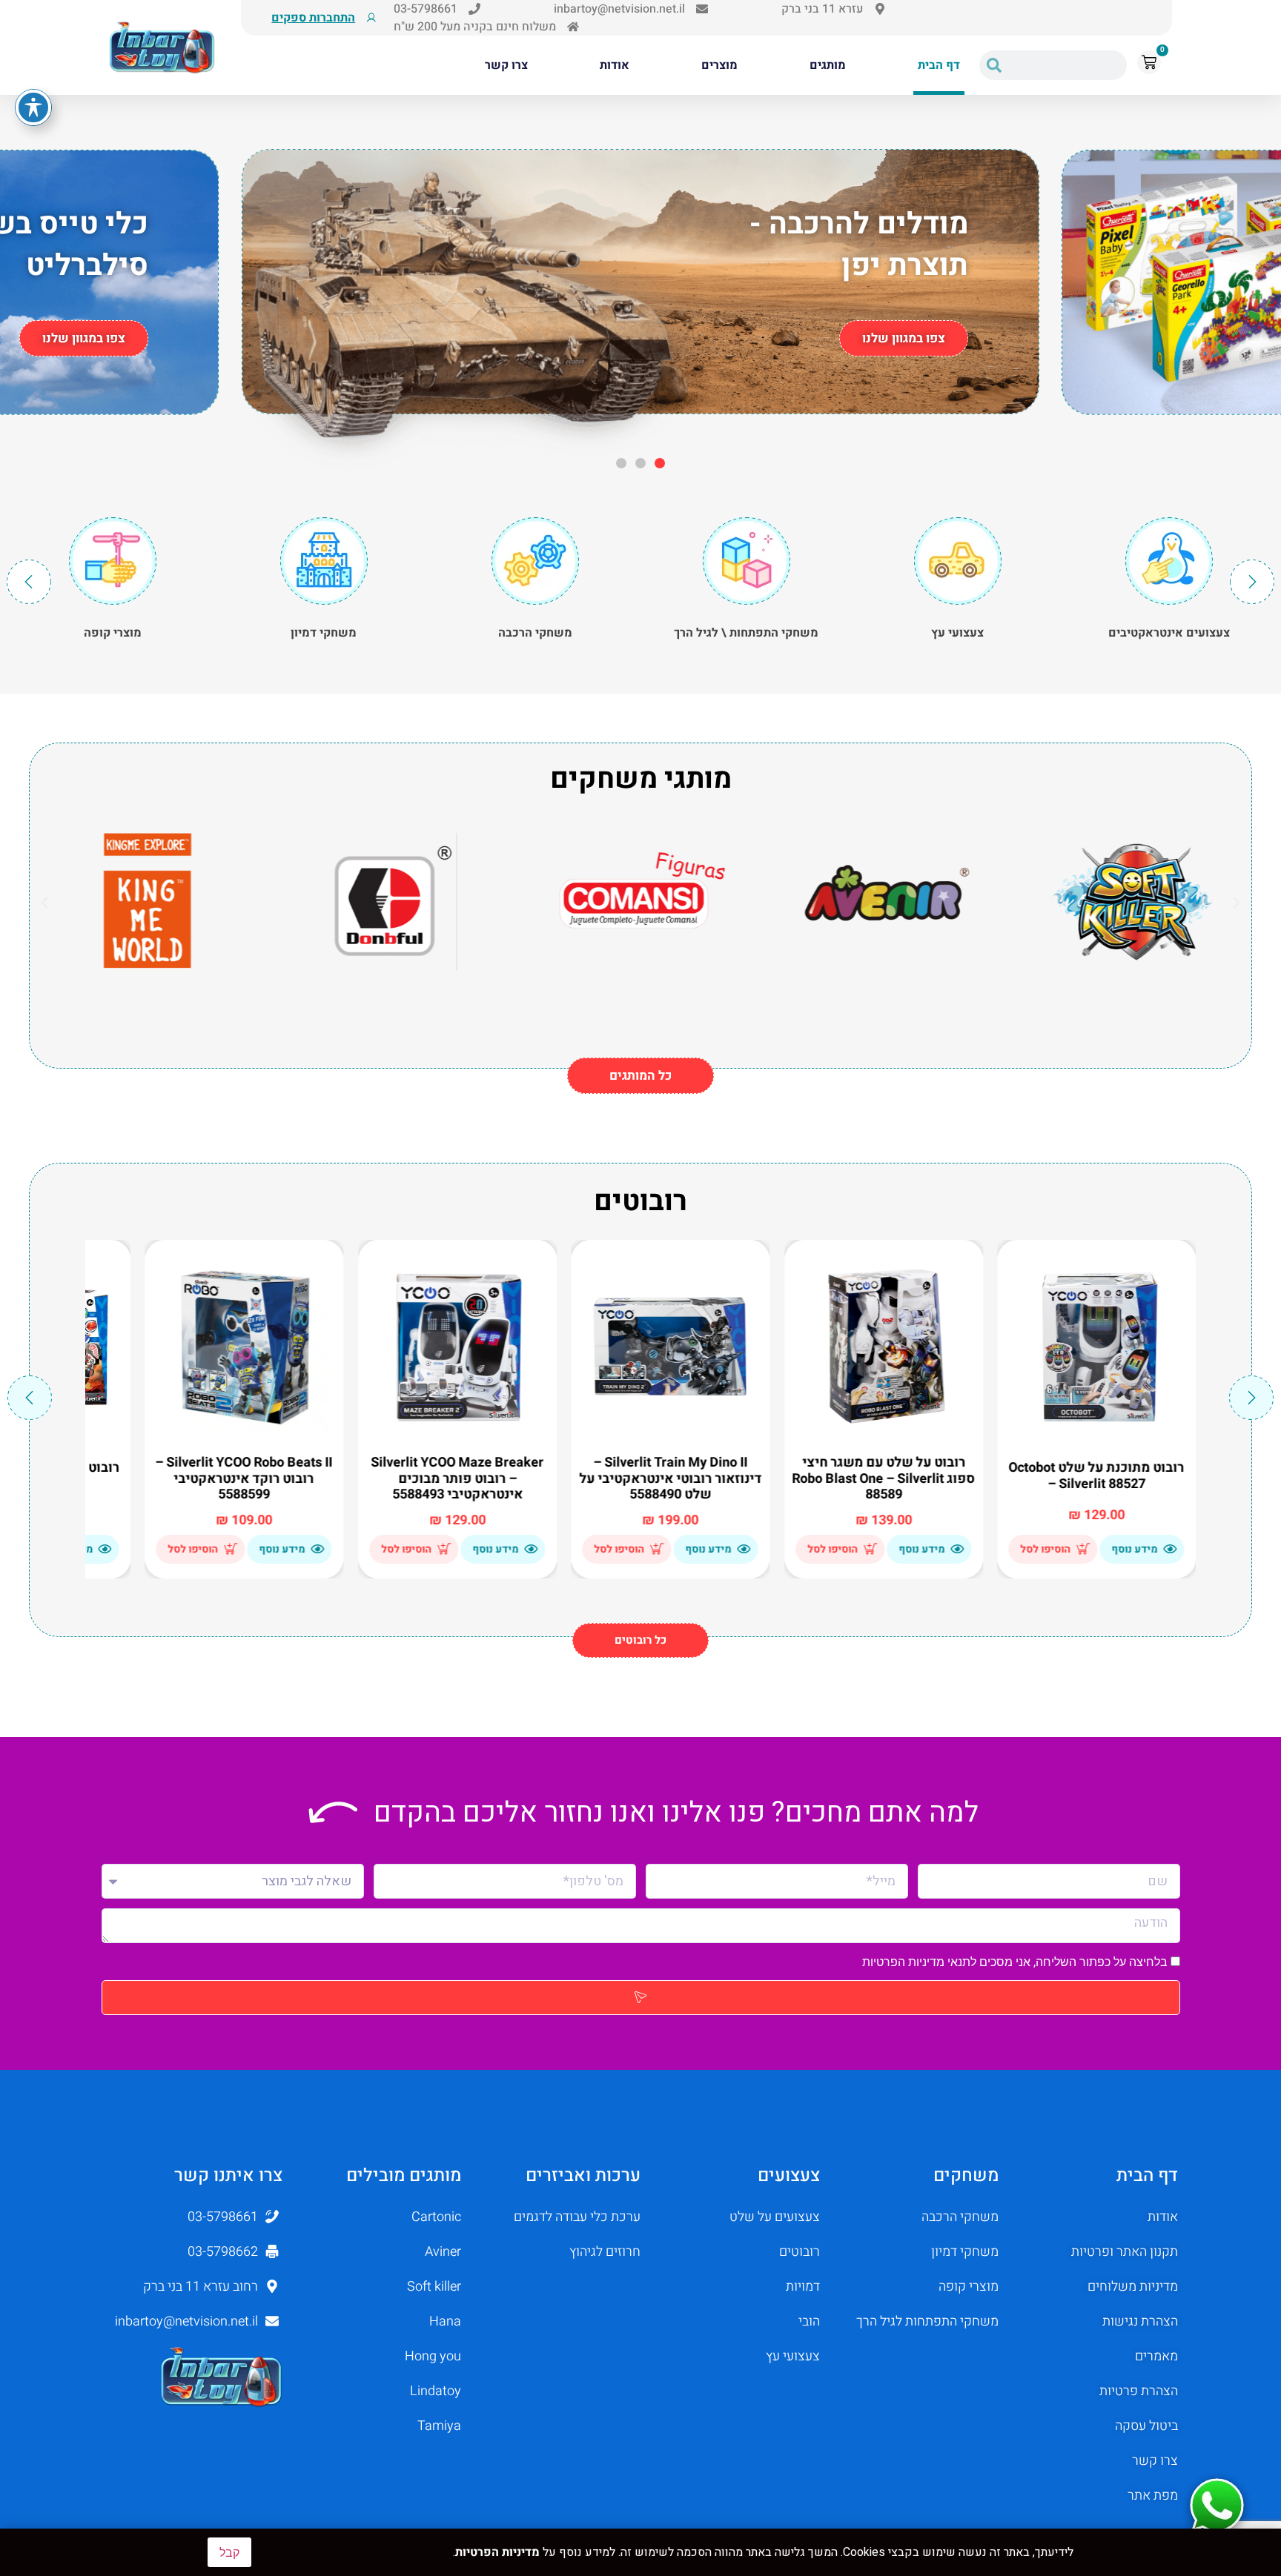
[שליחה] (641, 1998)
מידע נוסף (1135, 1549)
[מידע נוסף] (1171, 1549)
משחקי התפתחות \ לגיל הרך (957, 633)
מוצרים (719, 65)
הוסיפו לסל (1046, 1549)
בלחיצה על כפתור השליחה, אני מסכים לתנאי (1016, 1962)
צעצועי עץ (1169, 633)
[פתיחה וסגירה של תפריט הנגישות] (33, 107)
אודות (615, 65)
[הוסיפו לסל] (1084, 1549)
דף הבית (939, 65)
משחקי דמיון (535, 633)
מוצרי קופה (324, 633)
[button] (660, 463)
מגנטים (113, 633)
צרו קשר (506, 65)
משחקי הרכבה (747, 633)
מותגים (828, 65)
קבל (229, 2552)
